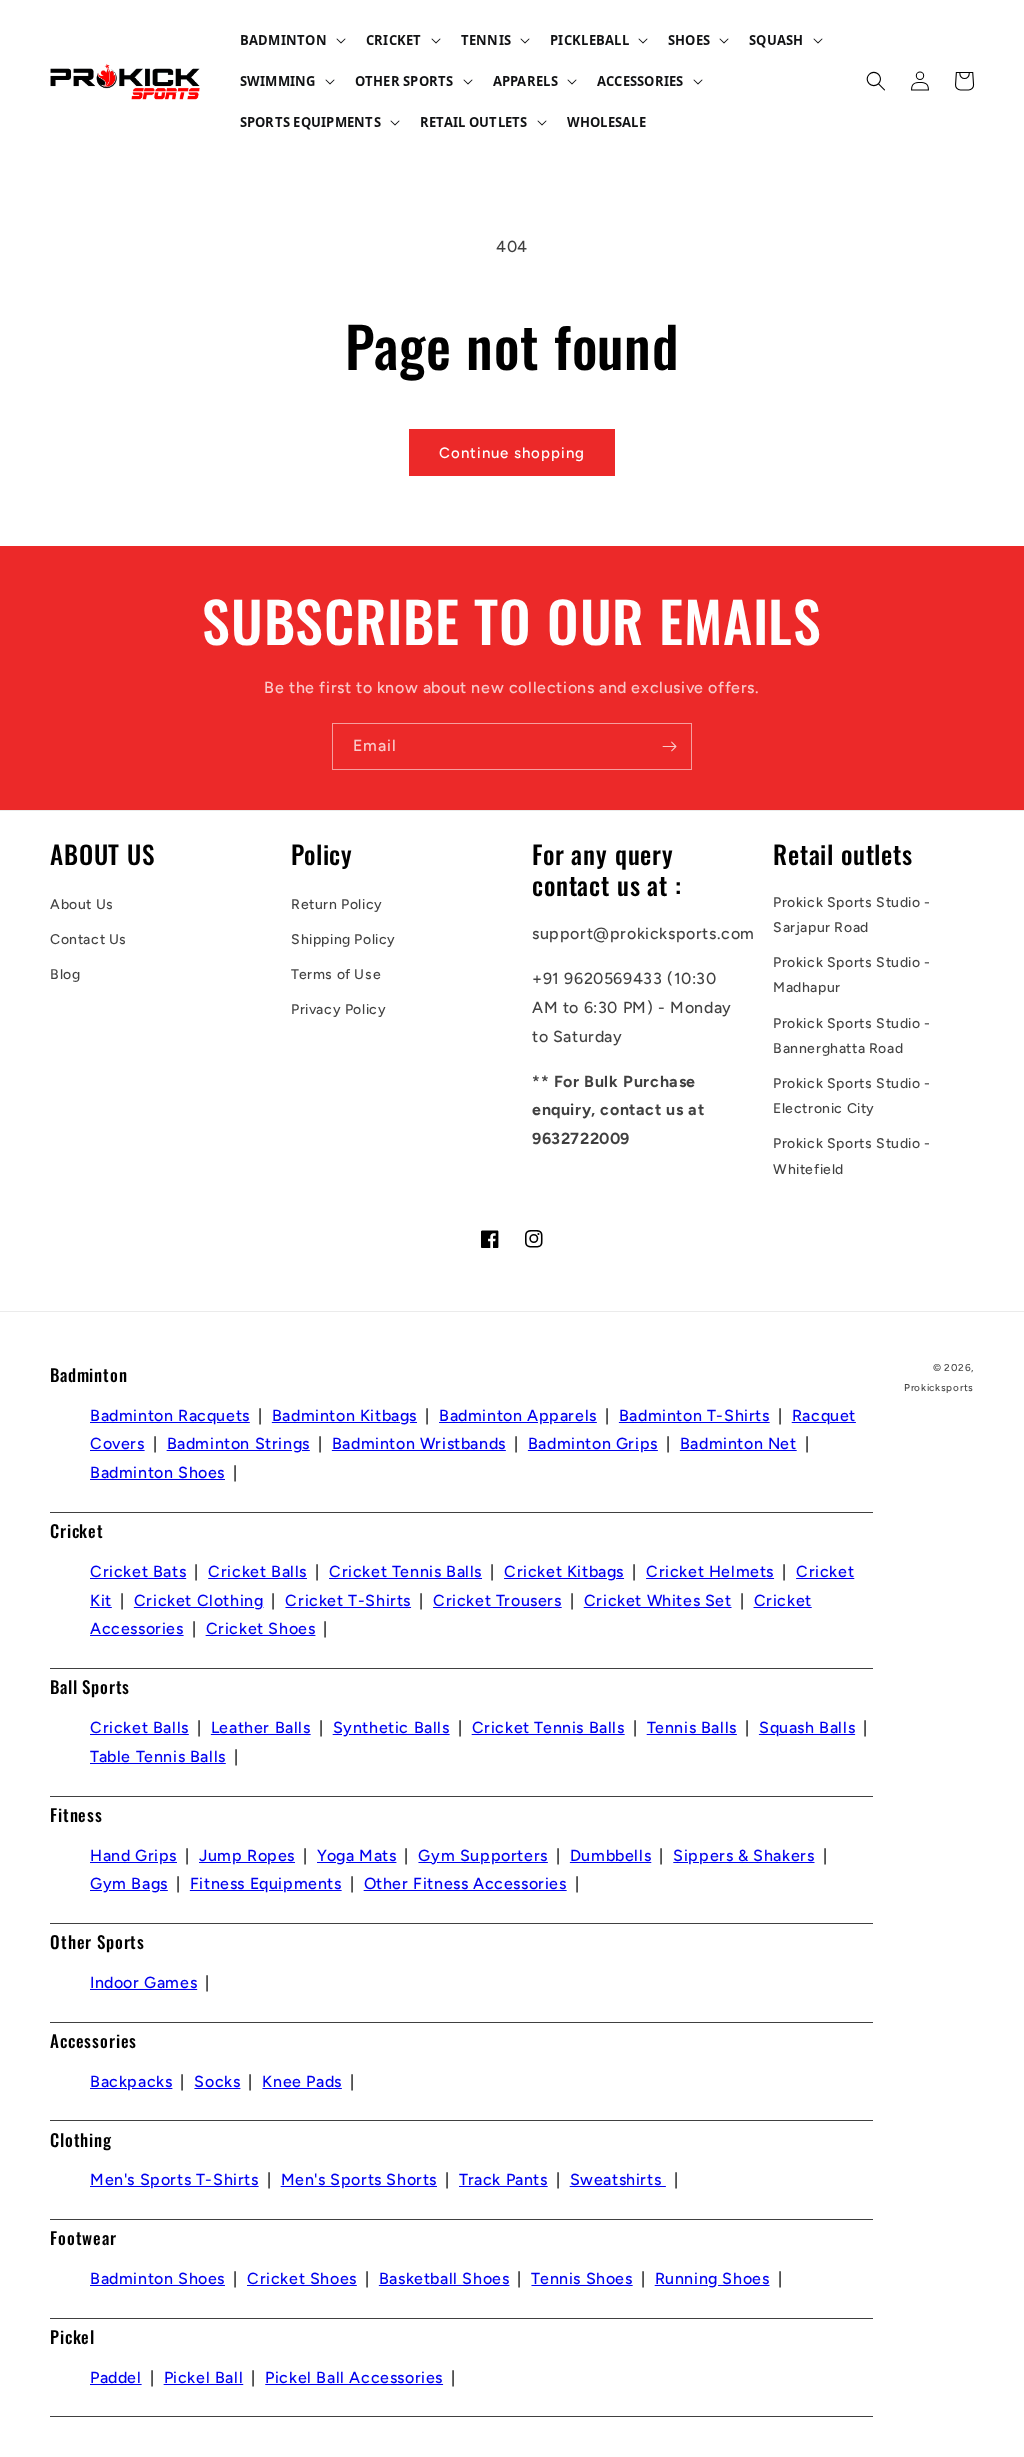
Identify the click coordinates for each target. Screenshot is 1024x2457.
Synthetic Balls (391, 1727)
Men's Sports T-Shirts (174, 2179)
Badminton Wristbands (419, 1443)
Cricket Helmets (710, 1571)
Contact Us (88, 939)
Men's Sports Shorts (359, 2179)
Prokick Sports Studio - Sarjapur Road (852, 915)
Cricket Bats (138, 1571)
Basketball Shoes (444, 2278)
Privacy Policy (338, 1009)
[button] (291, 40)
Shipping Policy (343, 939)
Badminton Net (738, 1443)
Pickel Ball (204, 2377)
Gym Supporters (482, 1855)
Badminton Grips (593, 1443)
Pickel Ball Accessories (354, 2377)
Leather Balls (261, 1727)
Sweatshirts (618, 2179)
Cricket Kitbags (564, 1571)
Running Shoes (712, 2278)
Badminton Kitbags (344, 1415)
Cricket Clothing (199, 1600)
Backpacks (131, 2081)
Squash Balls (807, 1727)
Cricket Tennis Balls (405, 1571)
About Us (82, 904)
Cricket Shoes (261, 1628)
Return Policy (337, 904)
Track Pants (503, 2179)
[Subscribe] (669, 746)
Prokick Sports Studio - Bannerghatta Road (852, 1036)
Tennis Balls (692, 1727)
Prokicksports (939, 1387)
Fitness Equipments (266, 1883)
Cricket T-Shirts (348, 1600)
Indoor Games (143, 1982)
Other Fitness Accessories (465, 1883)
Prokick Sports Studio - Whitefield (852, 1156)
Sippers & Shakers (743, 1855)
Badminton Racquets (170, 1415)
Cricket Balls (257, 1571)
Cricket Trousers (497, 1600)
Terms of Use (336, 974)
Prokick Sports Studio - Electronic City (852, 1096)
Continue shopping (512, 453)
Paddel (116, 2377)
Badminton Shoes (157, 1472)
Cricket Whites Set (658, 1600)
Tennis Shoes (581, 2278)
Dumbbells (610, 1855)
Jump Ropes (247, 1855)
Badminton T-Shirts (694, 1415)
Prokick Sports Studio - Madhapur (852, 975)
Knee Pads (301, 2081)
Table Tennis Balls (158, 1756)
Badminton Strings (238, 1443)
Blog (65, 974)
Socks (217, 2081)
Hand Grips (133, 1855)
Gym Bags (129, 1883)
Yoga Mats (356, 1855)
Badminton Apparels (518, 1415)
